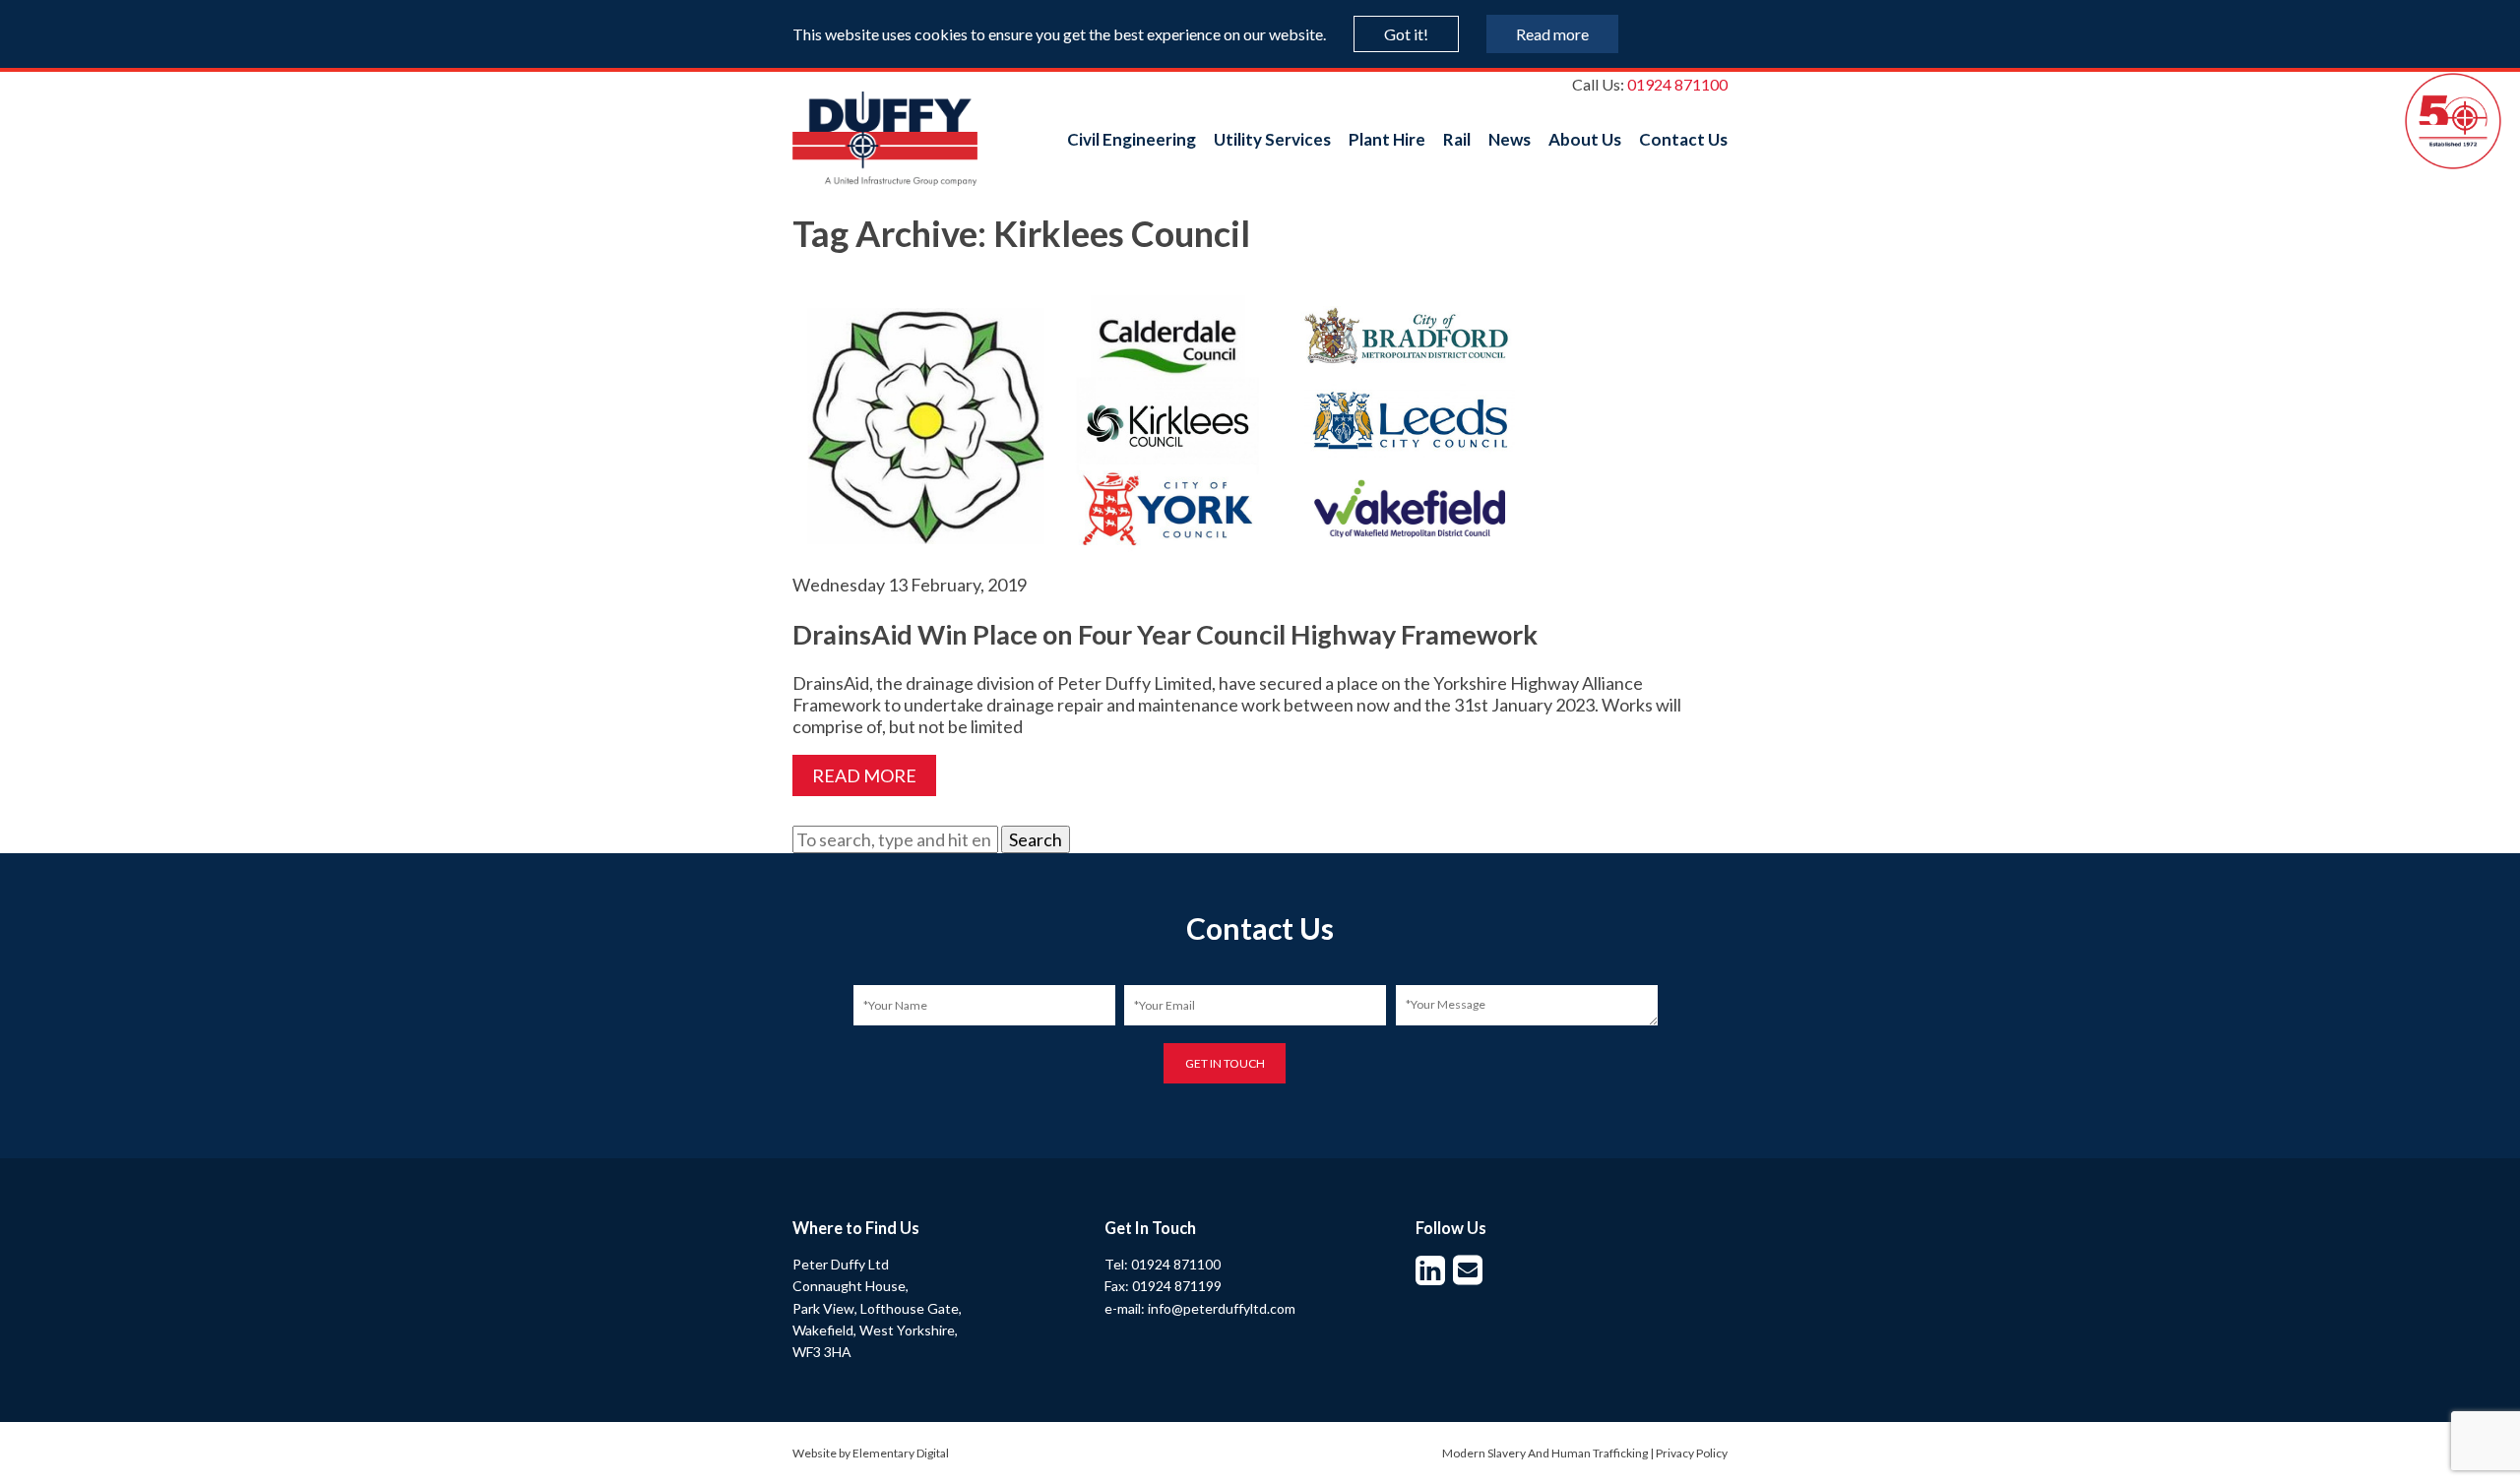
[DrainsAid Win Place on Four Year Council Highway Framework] (1186, 563)
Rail (1457, 139)
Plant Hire (1387, 139)
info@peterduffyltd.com (1222, 1308)
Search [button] (1036, 839)
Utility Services (1272, 139)
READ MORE (864, 775)
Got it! (1406, 34)
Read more (1552, 34)
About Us (1585, 139)
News (1510, 139)
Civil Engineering (1132, 139)
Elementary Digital (901, 1453)
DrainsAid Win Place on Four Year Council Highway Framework (1165, 634)
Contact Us (1683, 139)
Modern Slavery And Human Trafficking (1545, 1453)
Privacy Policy (1692, 1453)
